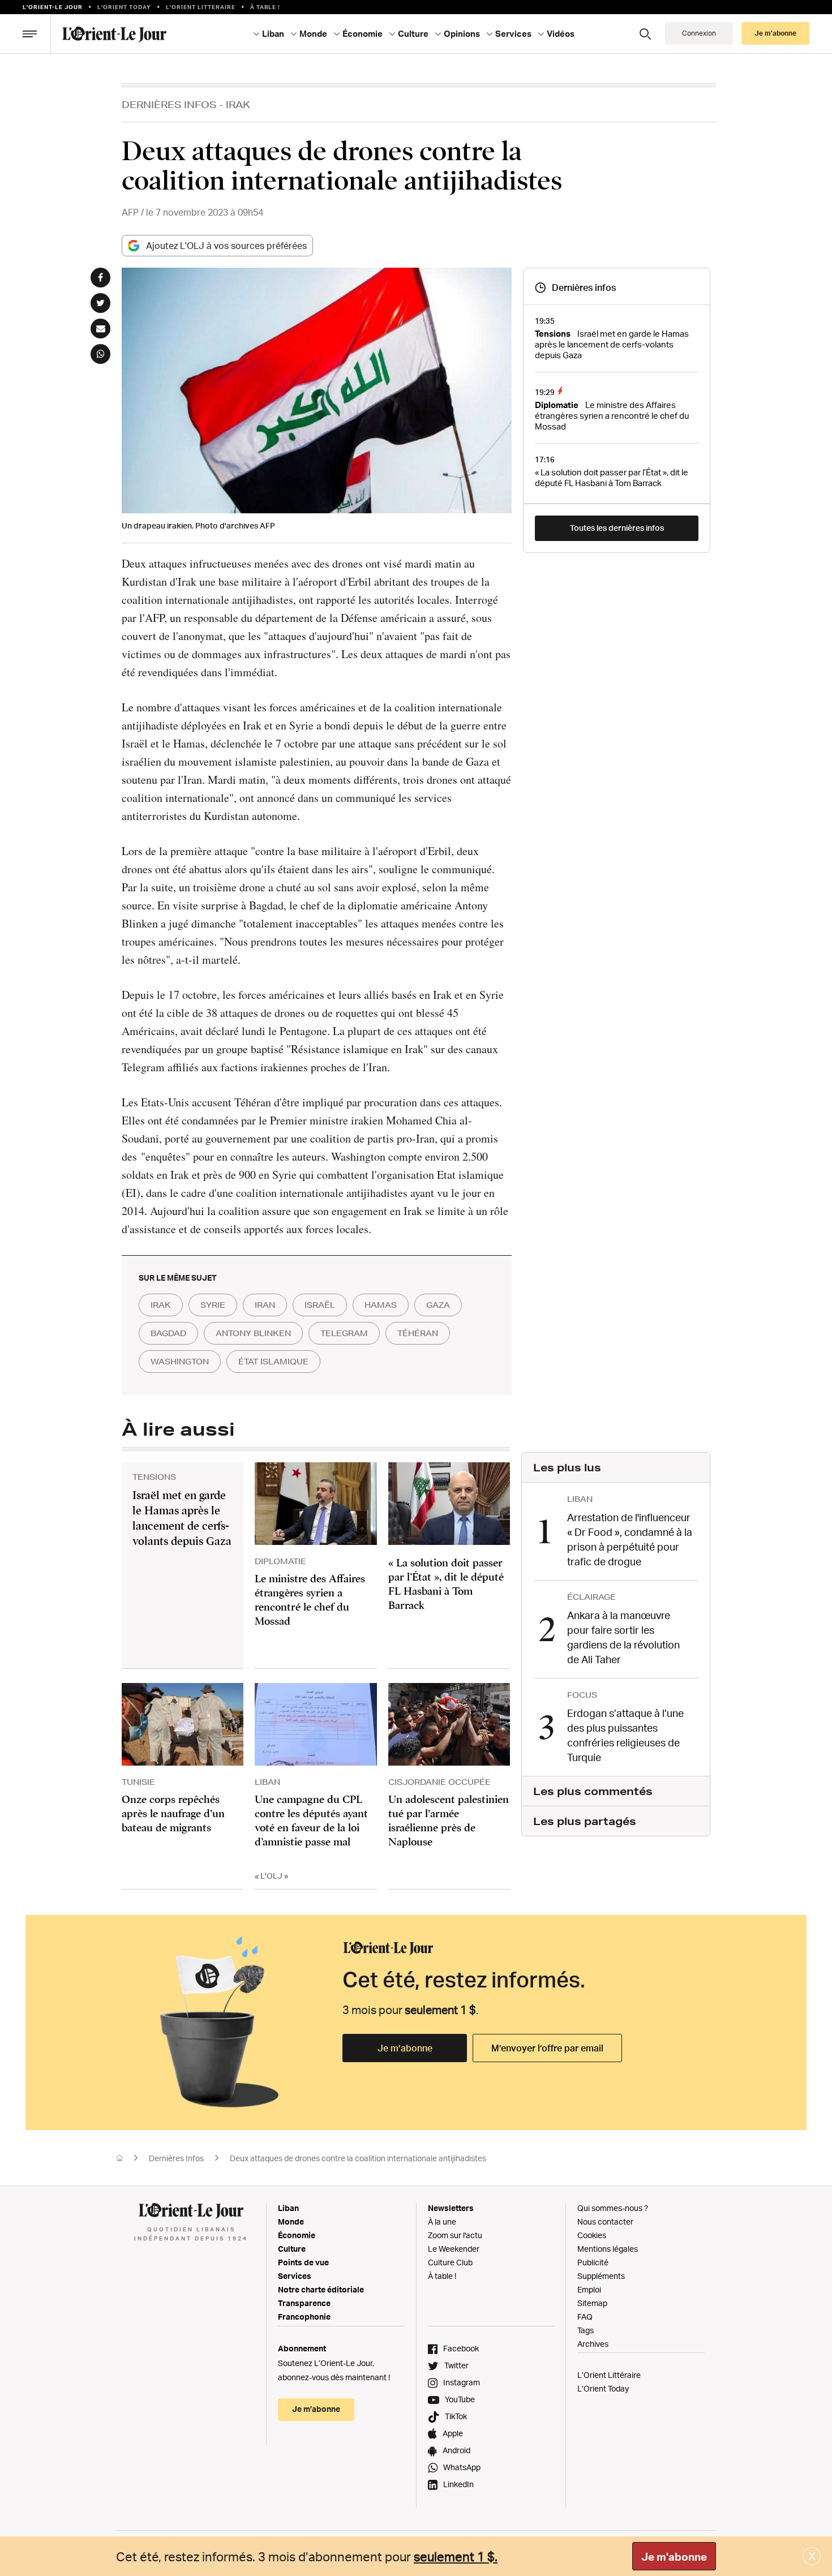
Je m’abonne (405, 2048)
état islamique (273, 1362)
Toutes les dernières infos (617, 528)
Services (295, 2276)
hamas (381, 1305)
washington (180, 1362)
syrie (213, 1305)
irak (161, 1305)
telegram (344, 1333)
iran (265, 1305)
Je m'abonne (674, 2557)
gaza (438, 1305)
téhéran (418, 1333)
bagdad (168, 1333)
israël (320, 1305)
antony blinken (253, 1333)
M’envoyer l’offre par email (547, 2048)
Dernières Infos (169, 104)
